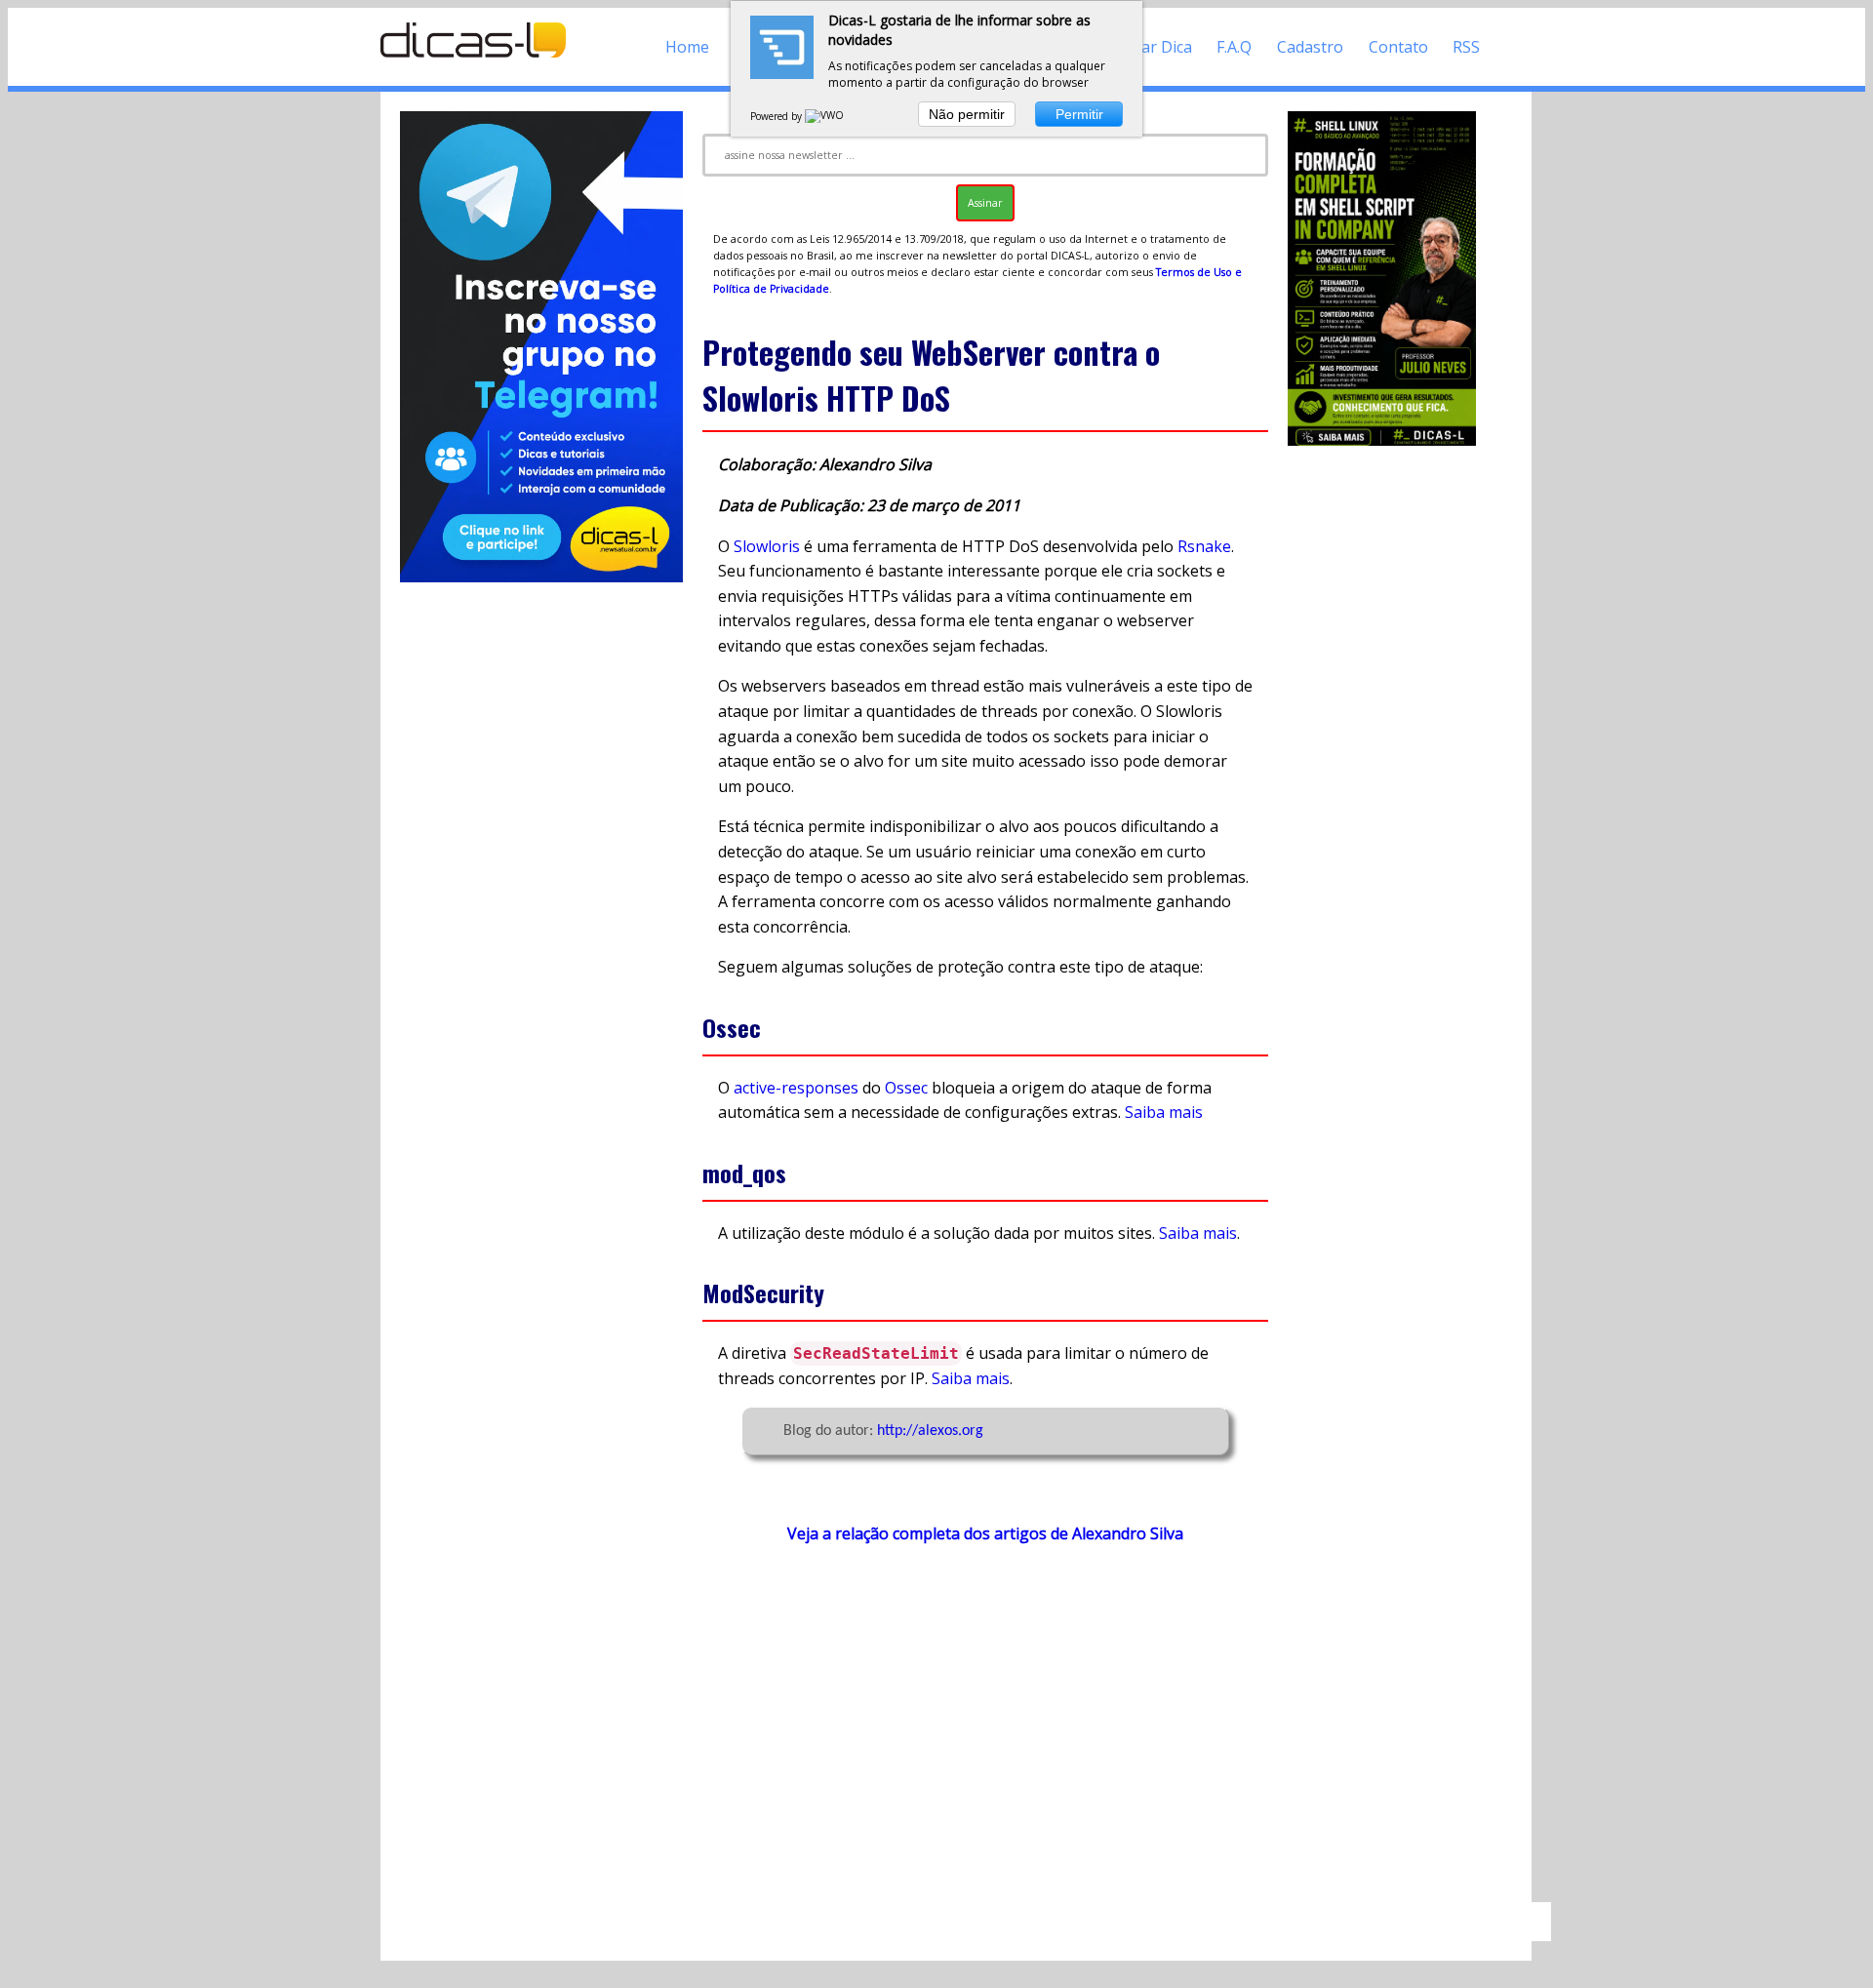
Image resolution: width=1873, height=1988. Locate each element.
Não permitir (967, 114)
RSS (1466, 47)
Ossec (906, 1088)
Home (687, 47)
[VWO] (825, 116)
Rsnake (1204, 546)
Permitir (1079, 114)
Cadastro (1310, 47)
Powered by (777, 116)
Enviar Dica (1152, 47)
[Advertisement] (985, 1732)
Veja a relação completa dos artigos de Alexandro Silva (985, 1533)
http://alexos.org (930, 1431)
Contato (1398, 47)
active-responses (796, 1088)
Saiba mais (1164, 1112)
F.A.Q (1234, 47)
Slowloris (767, 546)
